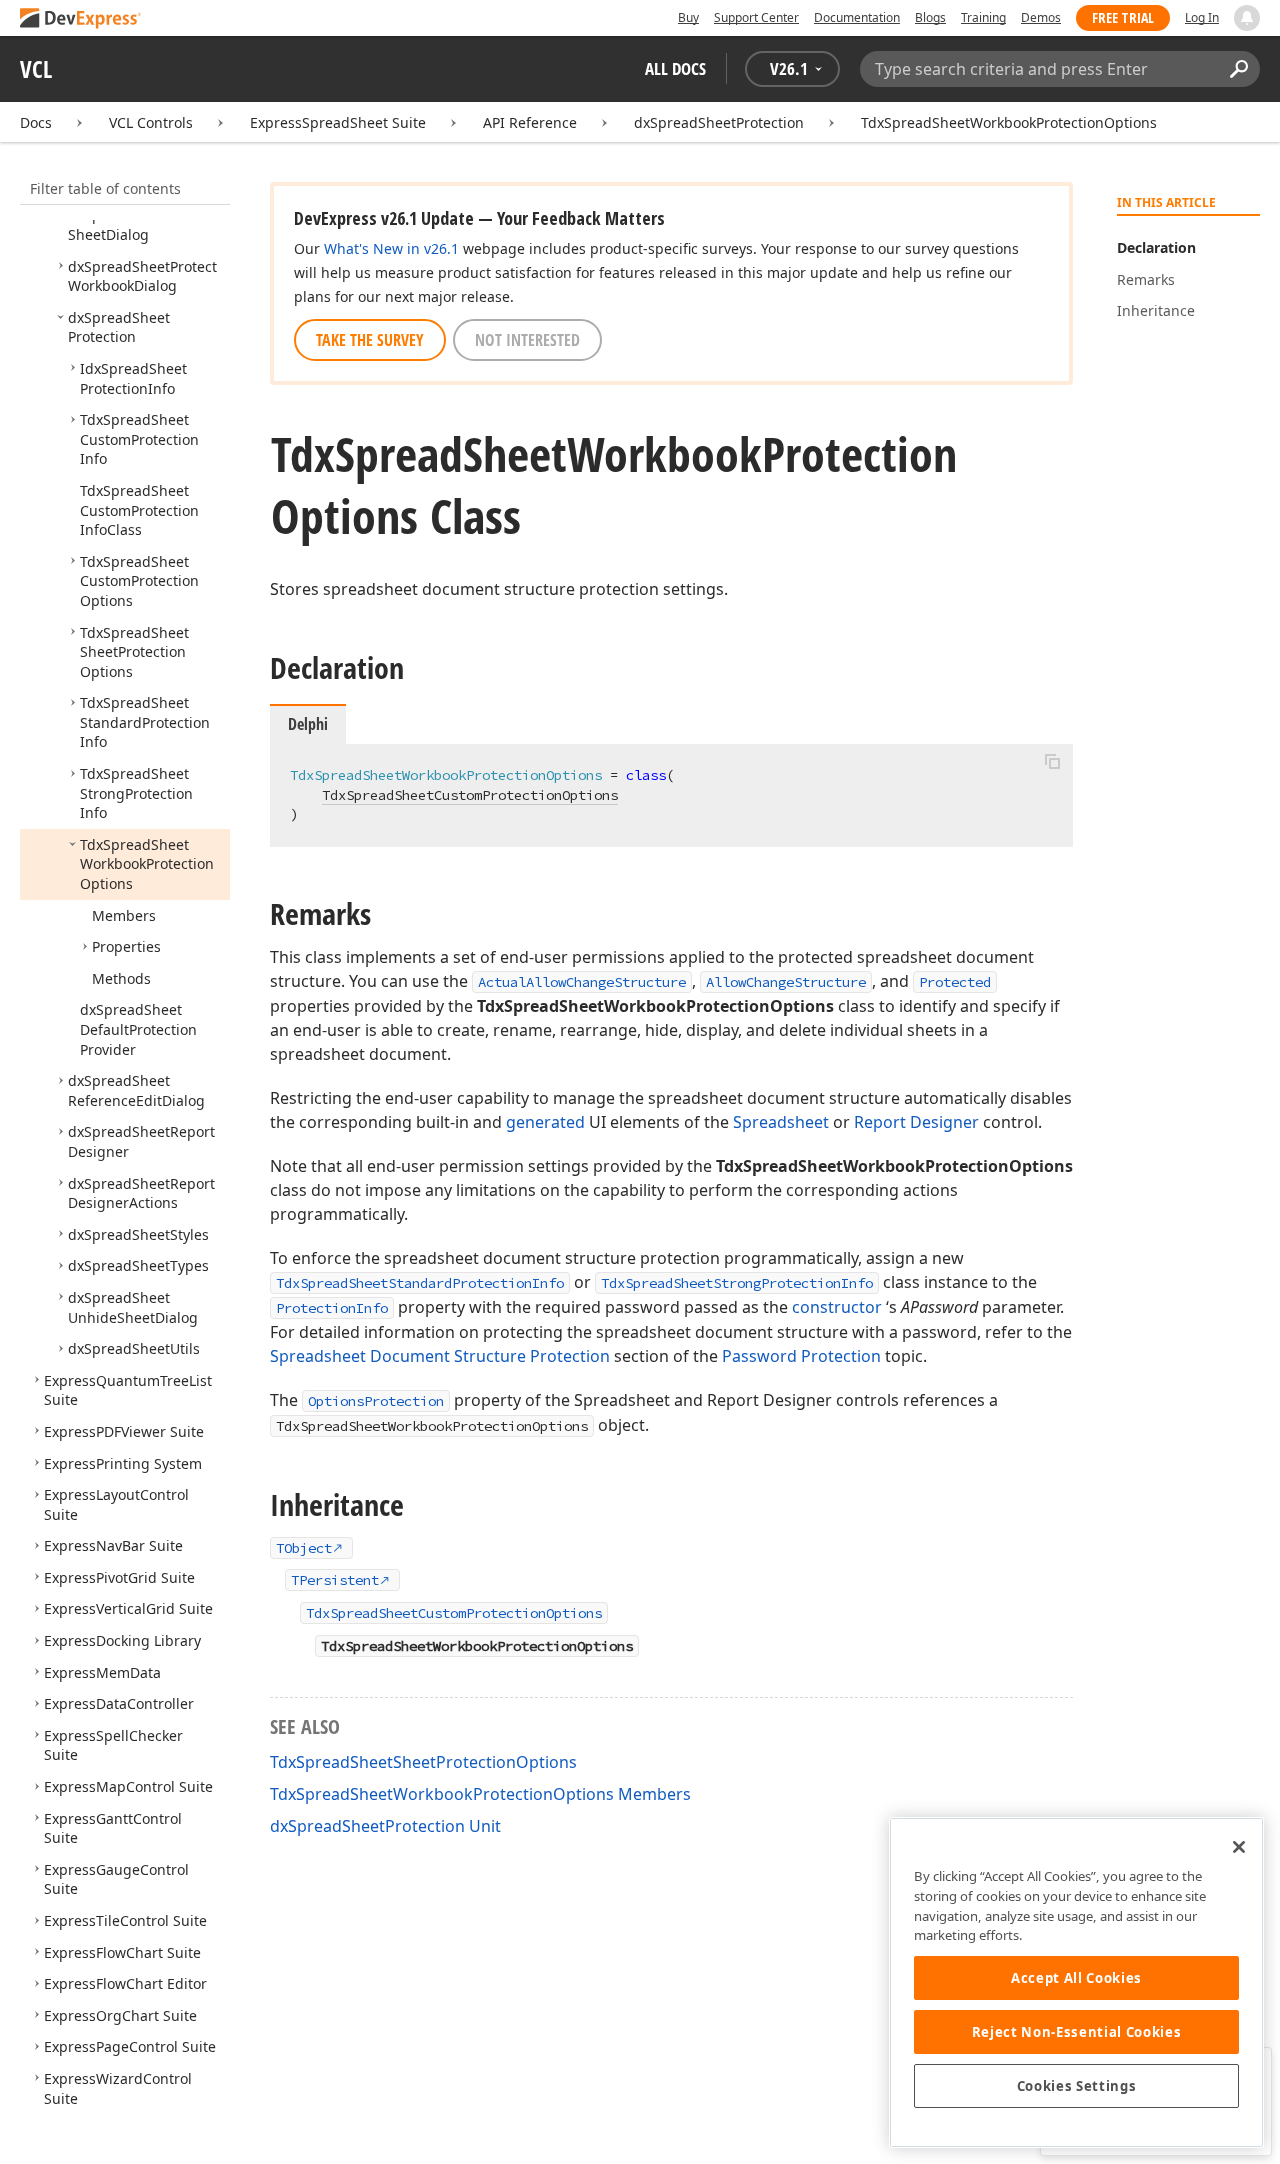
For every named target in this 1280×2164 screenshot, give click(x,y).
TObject (304, 1548)
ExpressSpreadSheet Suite (338, 122)
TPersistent (335, 1580)
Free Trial (1123, 17)
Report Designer (916, 1122)
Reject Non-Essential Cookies (1076, 2032)
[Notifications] (1247, 18)
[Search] (1238, 69)
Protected (955, 982)
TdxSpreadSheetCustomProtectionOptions (470, 795)
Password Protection (801, 1356)
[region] (1076, 1982)
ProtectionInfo (332, 1308)
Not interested (527, 340)
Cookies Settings (1077, 2086)
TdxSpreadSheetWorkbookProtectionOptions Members (480, 1794)
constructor (837, 1307)
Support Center (756, 17)
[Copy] (1052, 761)
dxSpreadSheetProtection (719, 122)
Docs (36, 122)
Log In (1202, 17)
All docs (675, 68)
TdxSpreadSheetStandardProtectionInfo (420, 1283)
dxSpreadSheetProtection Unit (385, 1826)
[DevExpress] (81, 19)
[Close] (1239, 1847)
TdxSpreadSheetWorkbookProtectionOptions (1009, 122)
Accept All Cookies (1076, 1978)
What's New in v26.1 (391, 248)
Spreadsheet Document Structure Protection (440, 1356)
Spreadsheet (781, 1122)
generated (545, 1122)
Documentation (857, 17)
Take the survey (370, 340)
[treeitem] (142, 224)
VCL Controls (151, 122)
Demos (1041, 17)
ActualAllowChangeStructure (582, 982)
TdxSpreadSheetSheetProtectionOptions (423, 1762)
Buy (688, 17)
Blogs (930, 17)
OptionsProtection (376, 1401)
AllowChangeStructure (786, 982)
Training (983, 17)
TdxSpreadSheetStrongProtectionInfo (737, 1283)
